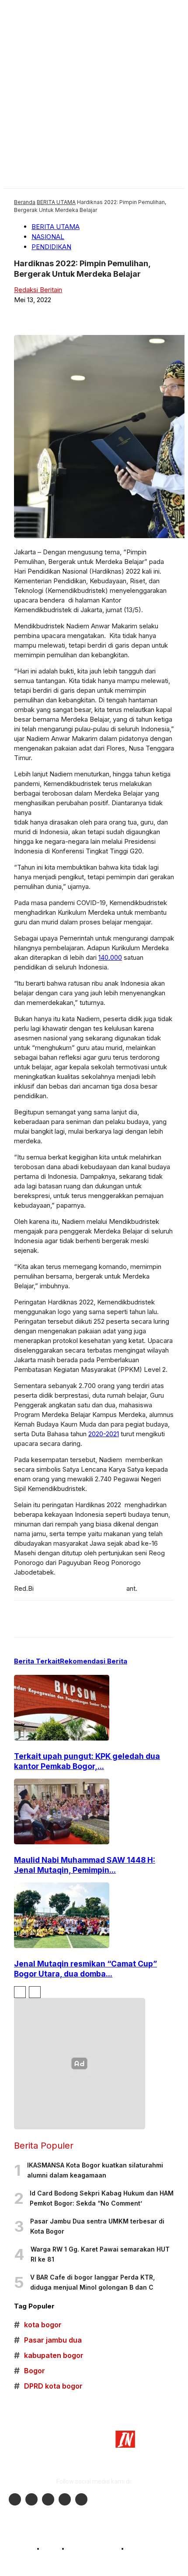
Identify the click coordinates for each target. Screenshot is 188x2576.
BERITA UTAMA (56, 202)
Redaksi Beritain (38, 290)
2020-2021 (104, 1434)
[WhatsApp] (132, 314)
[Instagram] (31, 2499)
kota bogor (38, 2325)
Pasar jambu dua (48, 2340)
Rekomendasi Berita (94, 1661)
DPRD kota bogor (48, 2386)
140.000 (110, 957)
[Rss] (81, 2499)
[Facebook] (68, 314)
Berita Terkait (37, 1661)
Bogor (30, 2371)
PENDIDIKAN (51, 247)
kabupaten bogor (49, 2356)
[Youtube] (48, 2499)
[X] (100, 314)
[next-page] (35, 1992)
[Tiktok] (65, 2499)
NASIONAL (48, 237)
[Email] (165, 314)
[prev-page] (20, 1992)
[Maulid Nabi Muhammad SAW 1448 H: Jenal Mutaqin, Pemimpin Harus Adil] (62, 1842)
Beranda (25, 202)
